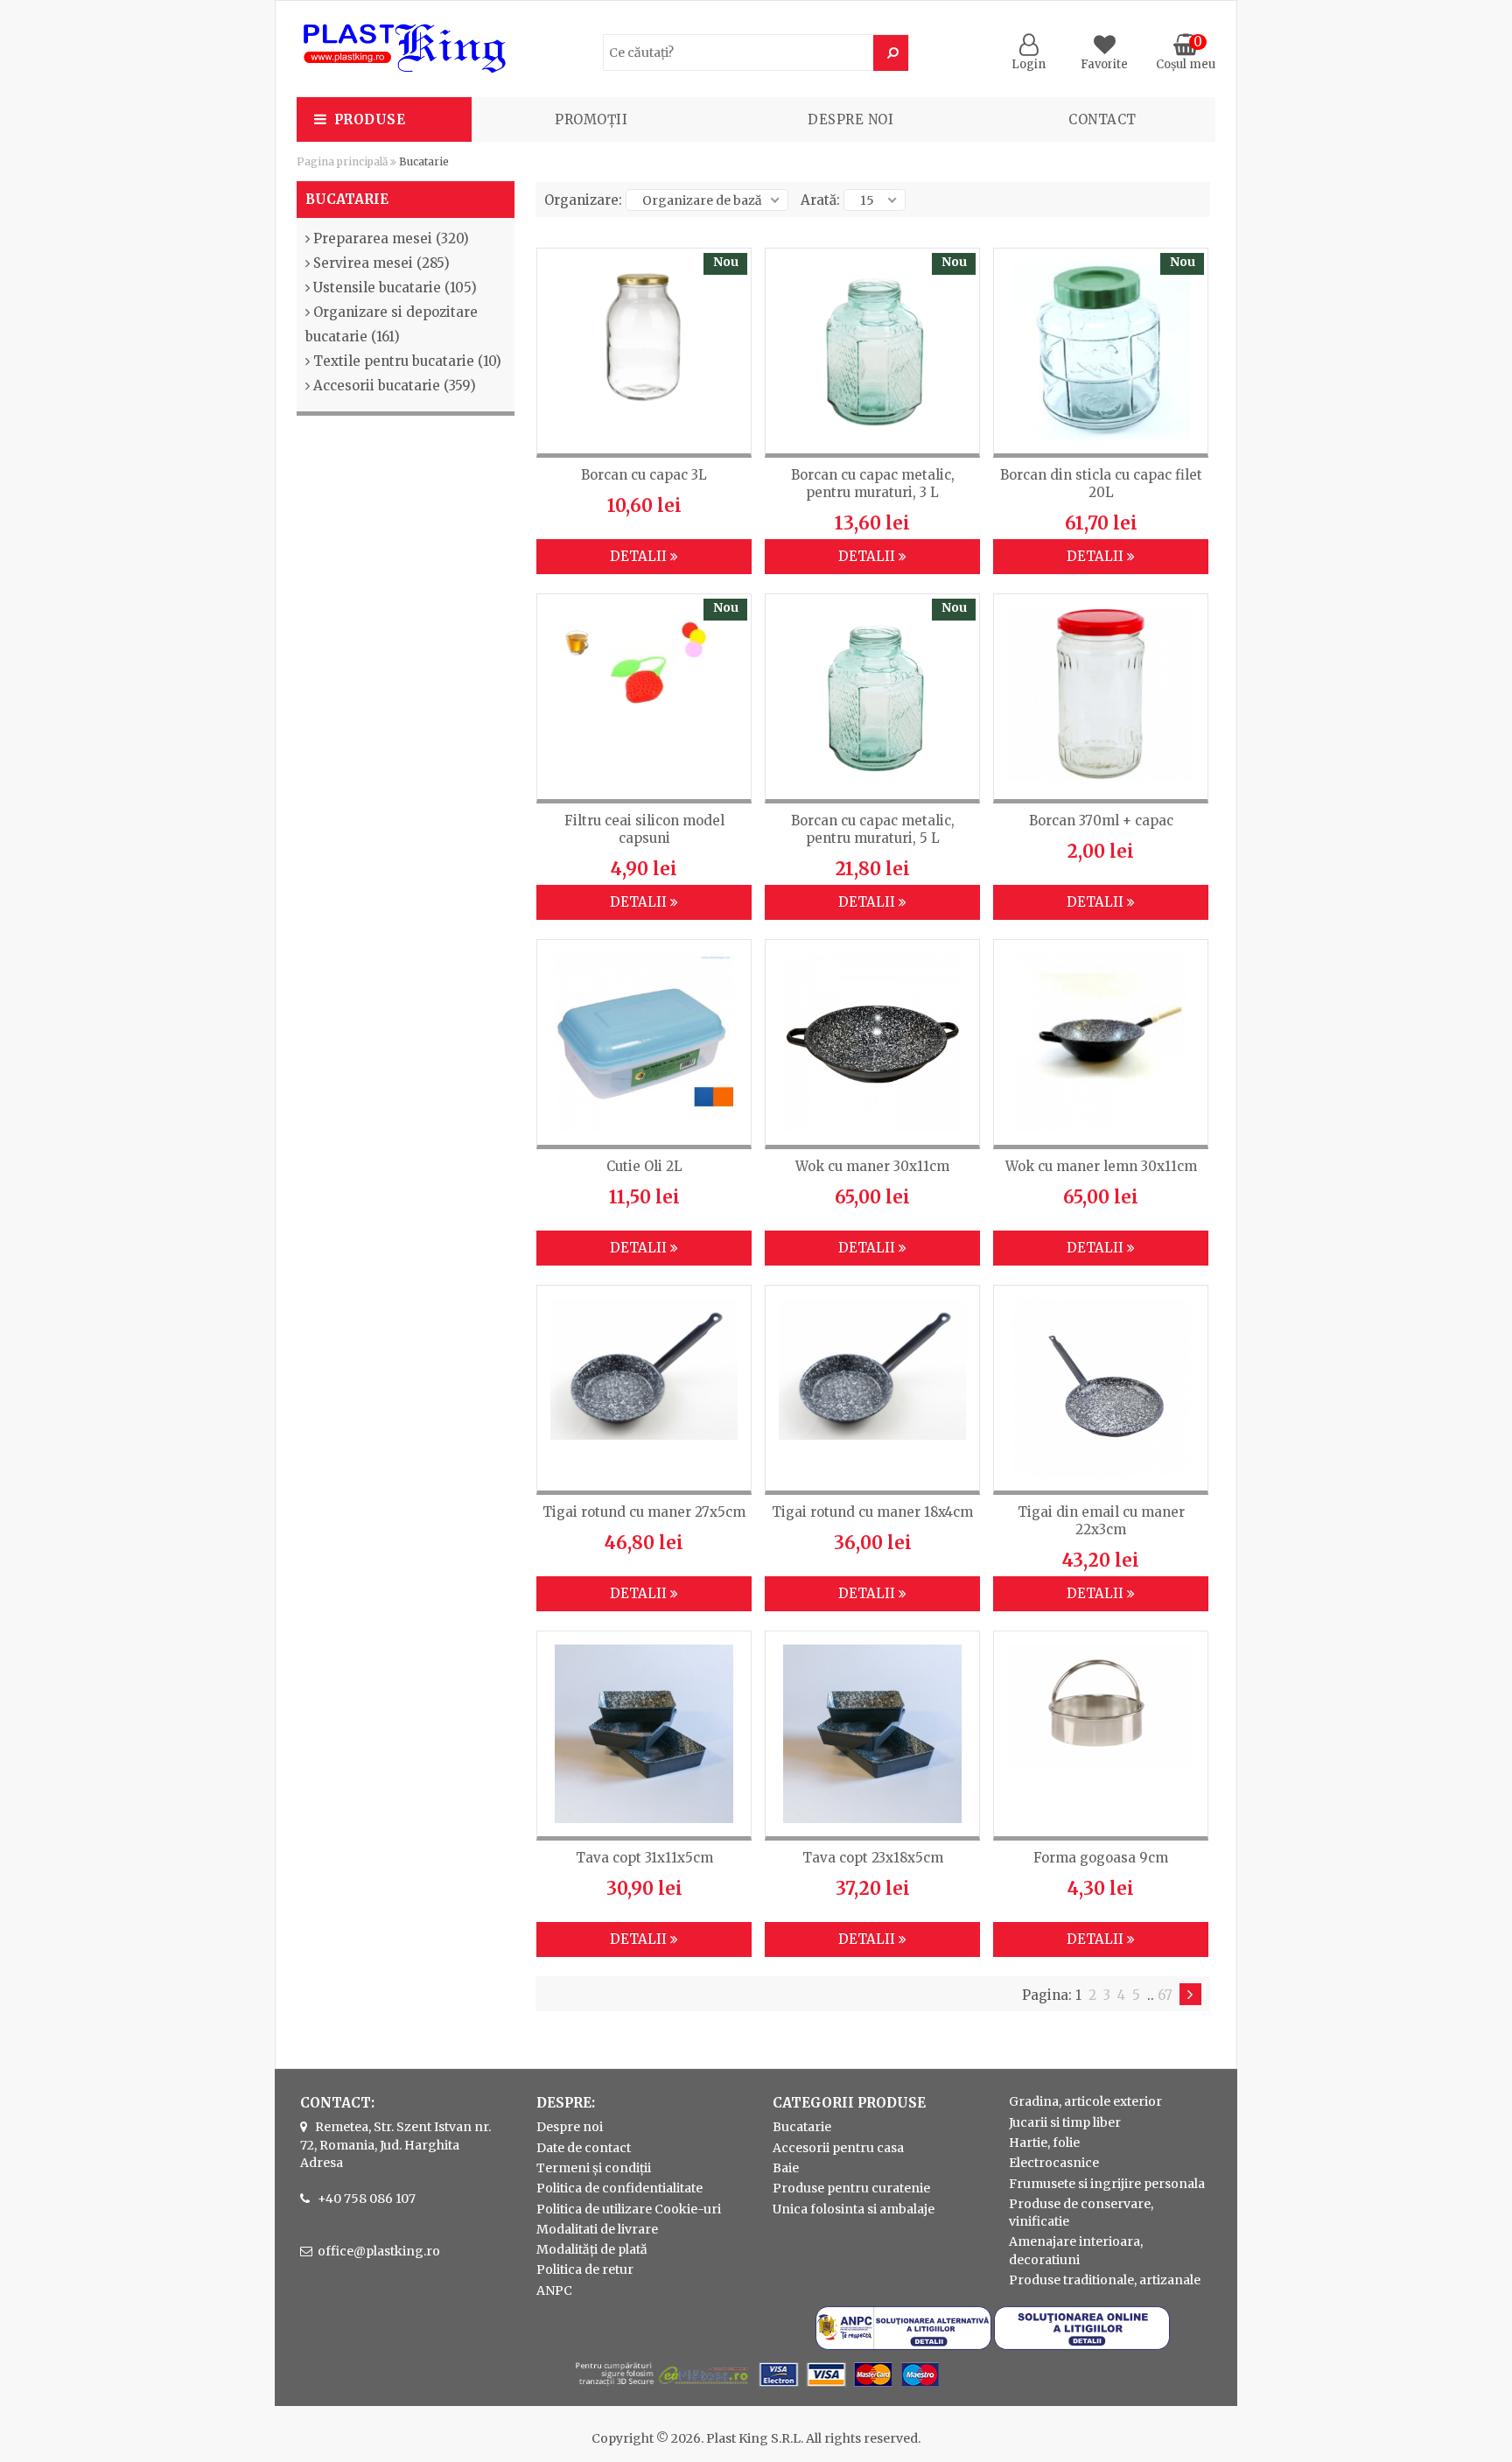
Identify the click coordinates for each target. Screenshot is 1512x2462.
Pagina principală (342, 161)
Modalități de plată (592, 2249)
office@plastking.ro (379, 2251)
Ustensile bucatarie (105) (395, 288)
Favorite (1104, 64)
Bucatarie (802, 2127)
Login (1029, 64)
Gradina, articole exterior (1085, 2101)
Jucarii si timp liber (1065, 2122)
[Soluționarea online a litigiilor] (1082, 2346)
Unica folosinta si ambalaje (854, 2209)
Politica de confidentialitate (619, 2188)
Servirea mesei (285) (381, 263)
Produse (370, 119)
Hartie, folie (1044, 2143)
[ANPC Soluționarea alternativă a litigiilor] (903, 2346)
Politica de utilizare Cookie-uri (629, 2209)
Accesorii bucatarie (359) (395, 386)
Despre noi (850, 119)
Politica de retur (585, 2269)
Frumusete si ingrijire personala (1107, 2184)
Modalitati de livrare (597, 2229)
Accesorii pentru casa (838, 2148)
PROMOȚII (591, 119)
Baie (786, 2168)
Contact (1102, 119)
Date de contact (584, 2148)
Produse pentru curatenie (851, 2188)
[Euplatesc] (756, 2388)
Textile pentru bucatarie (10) (407, 361)
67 (1165, 1995)
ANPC (554, 2290)
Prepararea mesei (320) (391, 238)
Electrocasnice (1054, 2163)
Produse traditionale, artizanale (1105, 2280)
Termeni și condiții (594, 2168)
